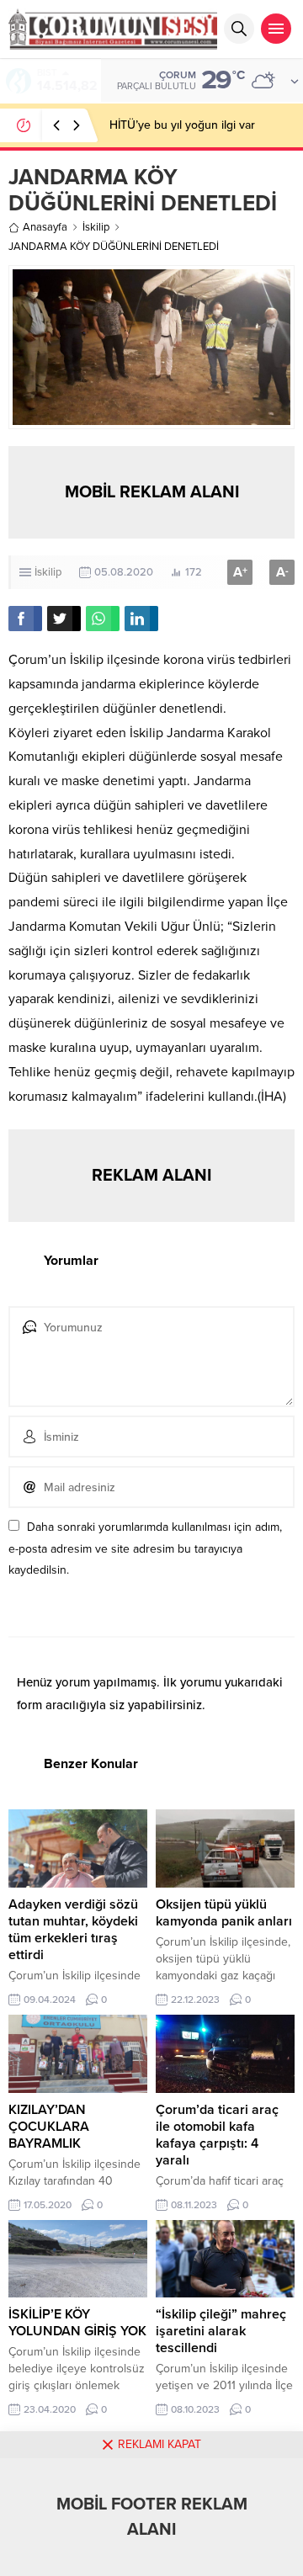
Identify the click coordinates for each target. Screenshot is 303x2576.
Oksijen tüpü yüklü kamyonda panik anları (224, 1913)
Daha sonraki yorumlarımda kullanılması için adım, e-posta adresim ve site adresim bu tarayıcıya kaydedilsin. (145, 1548)
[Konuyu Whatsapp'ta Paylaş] (103, 619)
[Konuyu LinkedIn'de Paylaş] (141, 619)
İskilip (96, 227)
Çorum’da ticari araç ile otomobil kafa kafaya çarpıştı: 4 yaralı (217, 2135)
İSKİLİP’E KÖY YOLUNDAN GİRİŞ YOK (77, 2323)
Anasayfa (45, 227)
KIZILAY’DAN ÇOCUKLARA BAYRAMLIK (49, 2127)
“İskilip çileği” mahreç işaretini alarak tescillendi (221, 2331)
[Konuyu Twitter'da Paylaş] (64, 619)
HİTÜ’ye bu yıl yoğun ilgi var (182, 125)
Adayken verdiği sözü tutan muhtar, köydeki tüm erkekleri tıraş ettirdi (73, 1930)
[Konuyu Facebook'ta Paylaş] (25, 619)
